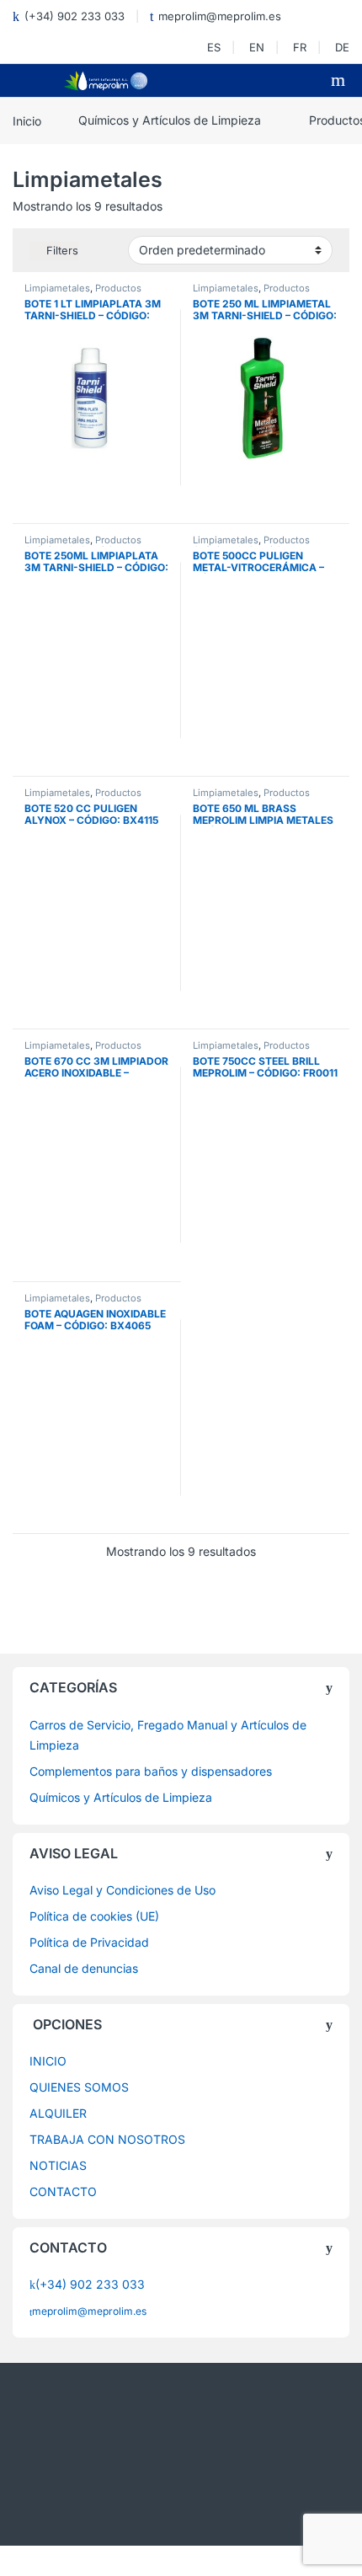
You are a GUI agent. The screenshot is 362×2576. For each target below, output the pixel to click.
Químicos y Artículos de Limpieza (170, 120)
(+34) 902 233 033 (75, 16)
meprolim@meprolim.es (220, 16)
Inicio (27, 120)
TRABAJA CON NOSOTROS (107, 2139)
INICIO (48, 2061)
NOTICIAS (58, 2165)
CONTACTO (63, 2191)
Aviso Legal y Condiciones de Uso (122, 1890)
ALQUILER (58, 2113)
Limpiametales (57, 288)
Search (340, 80)
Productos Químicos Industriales (83, 293)
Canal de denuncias (84, 1968)
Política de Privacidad (89, 1942)
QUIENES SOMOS (79, 2087)
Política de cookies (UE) (94, 1916)
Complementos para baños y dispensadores (151, 1771)
